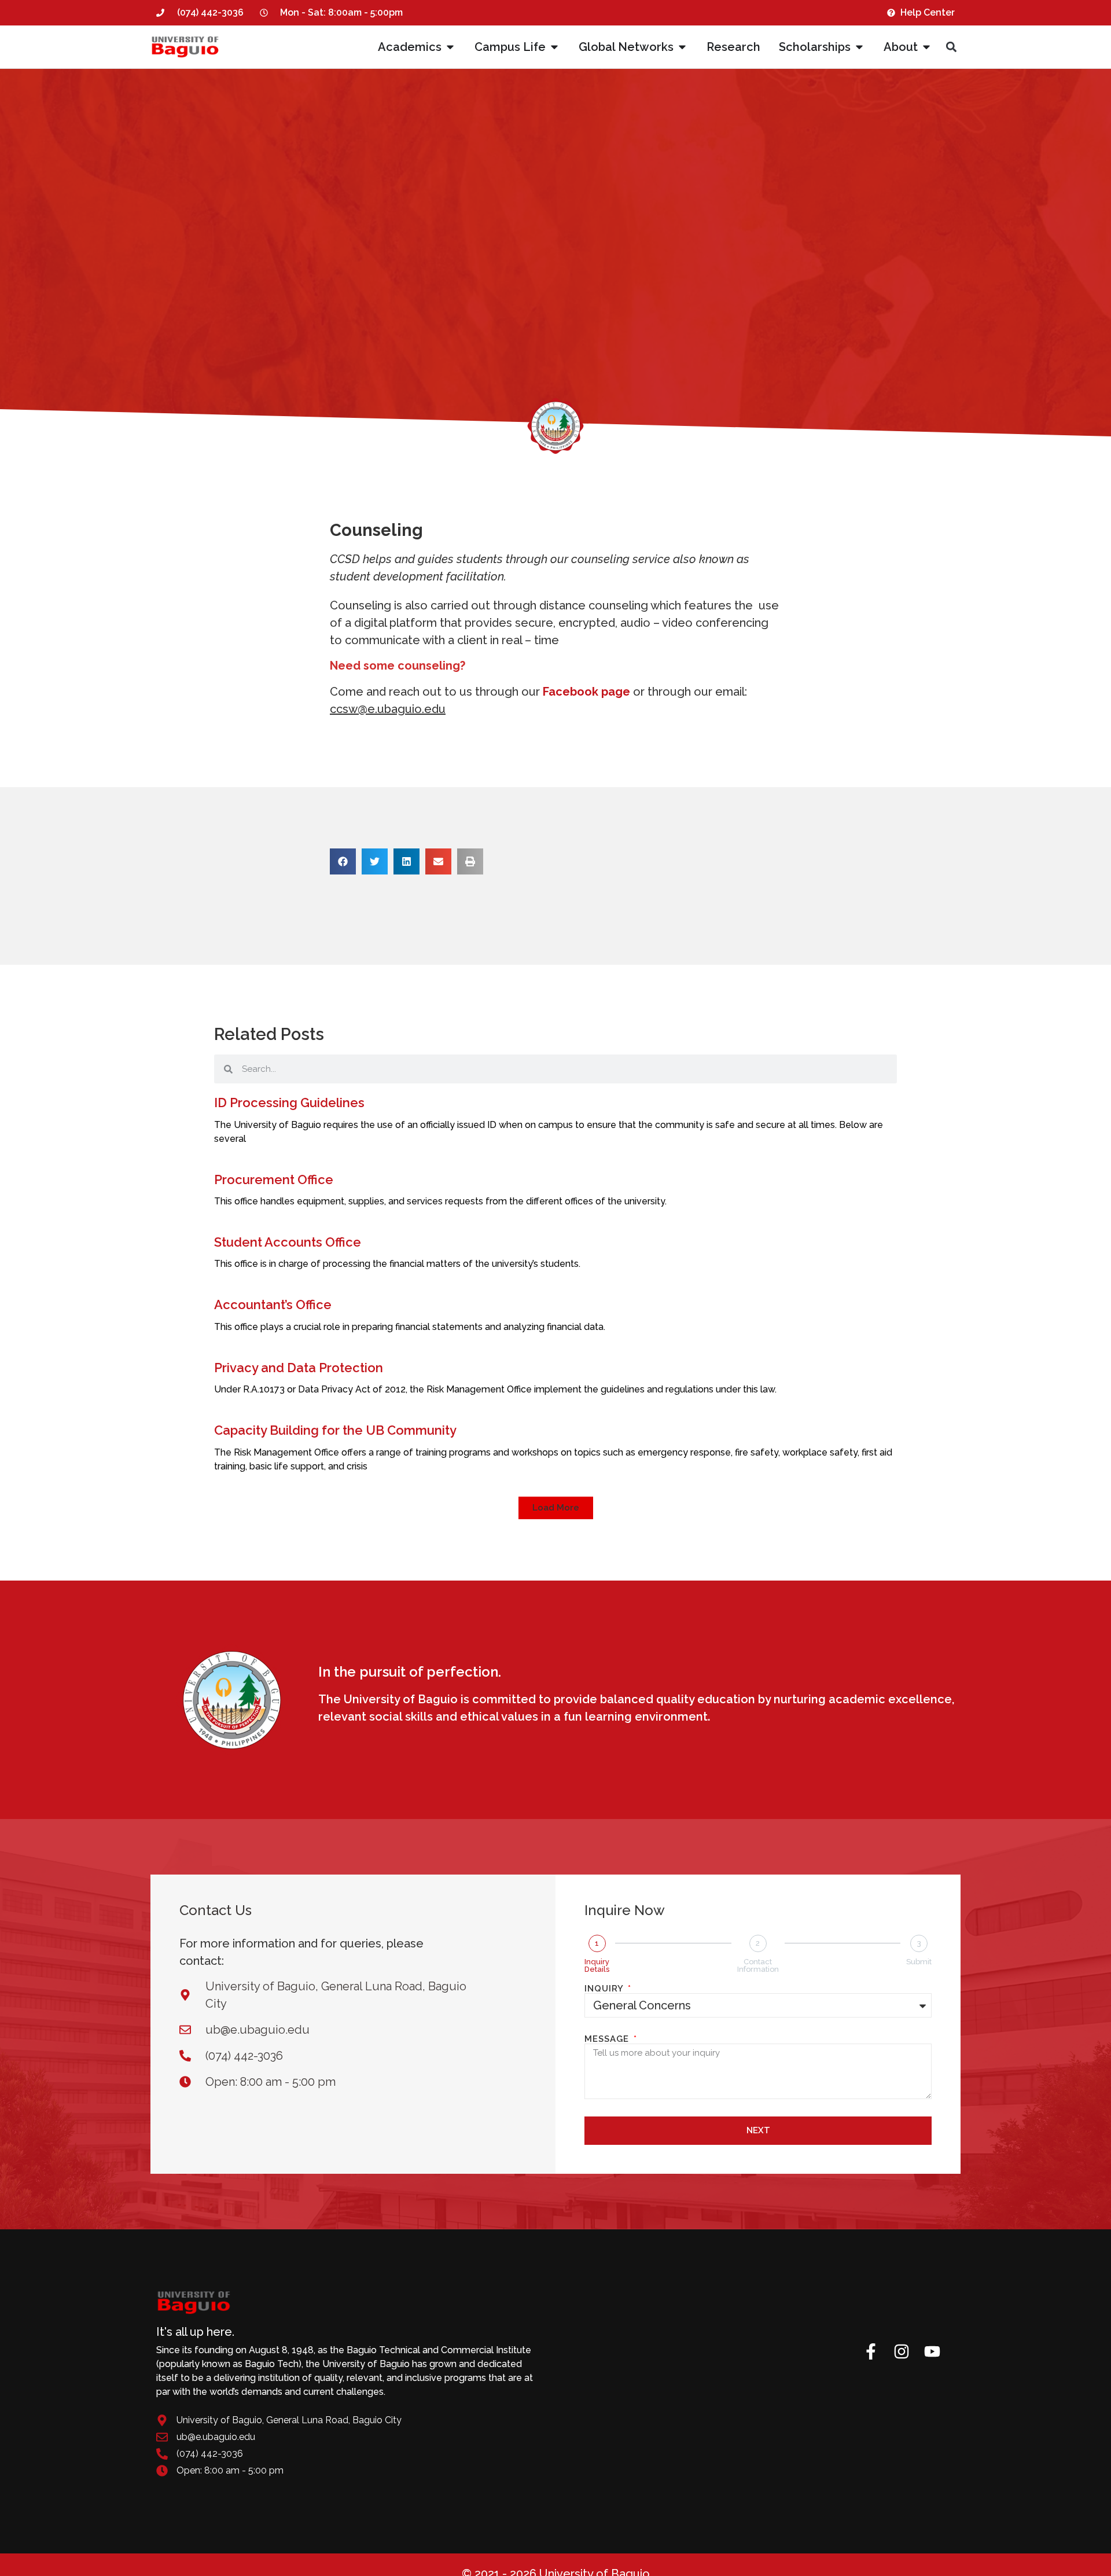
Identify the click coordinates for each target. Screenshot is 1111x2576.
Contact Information (758, 1965)
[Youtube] (932, 2351)
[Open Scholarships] (859, 47)
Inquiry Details (597, 1965)
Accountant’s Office (273, 1304)
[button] (951, 47)
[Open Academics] (450, 47)
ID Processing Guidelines (289, 1103)
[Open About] (926, 47)
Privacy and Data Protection (299, 1368)
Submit (919, 1962)
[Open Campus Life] (554, 47)
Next (758, 2130)
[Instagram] (902, 2351)
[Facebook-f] (871, 2351)
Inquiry (605, 1989)
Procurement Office (274, 1179)
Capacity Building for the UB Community (335, 1430)
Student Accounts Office (288, 1242)
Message (608, 2039)
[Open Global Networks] (682, 47)
